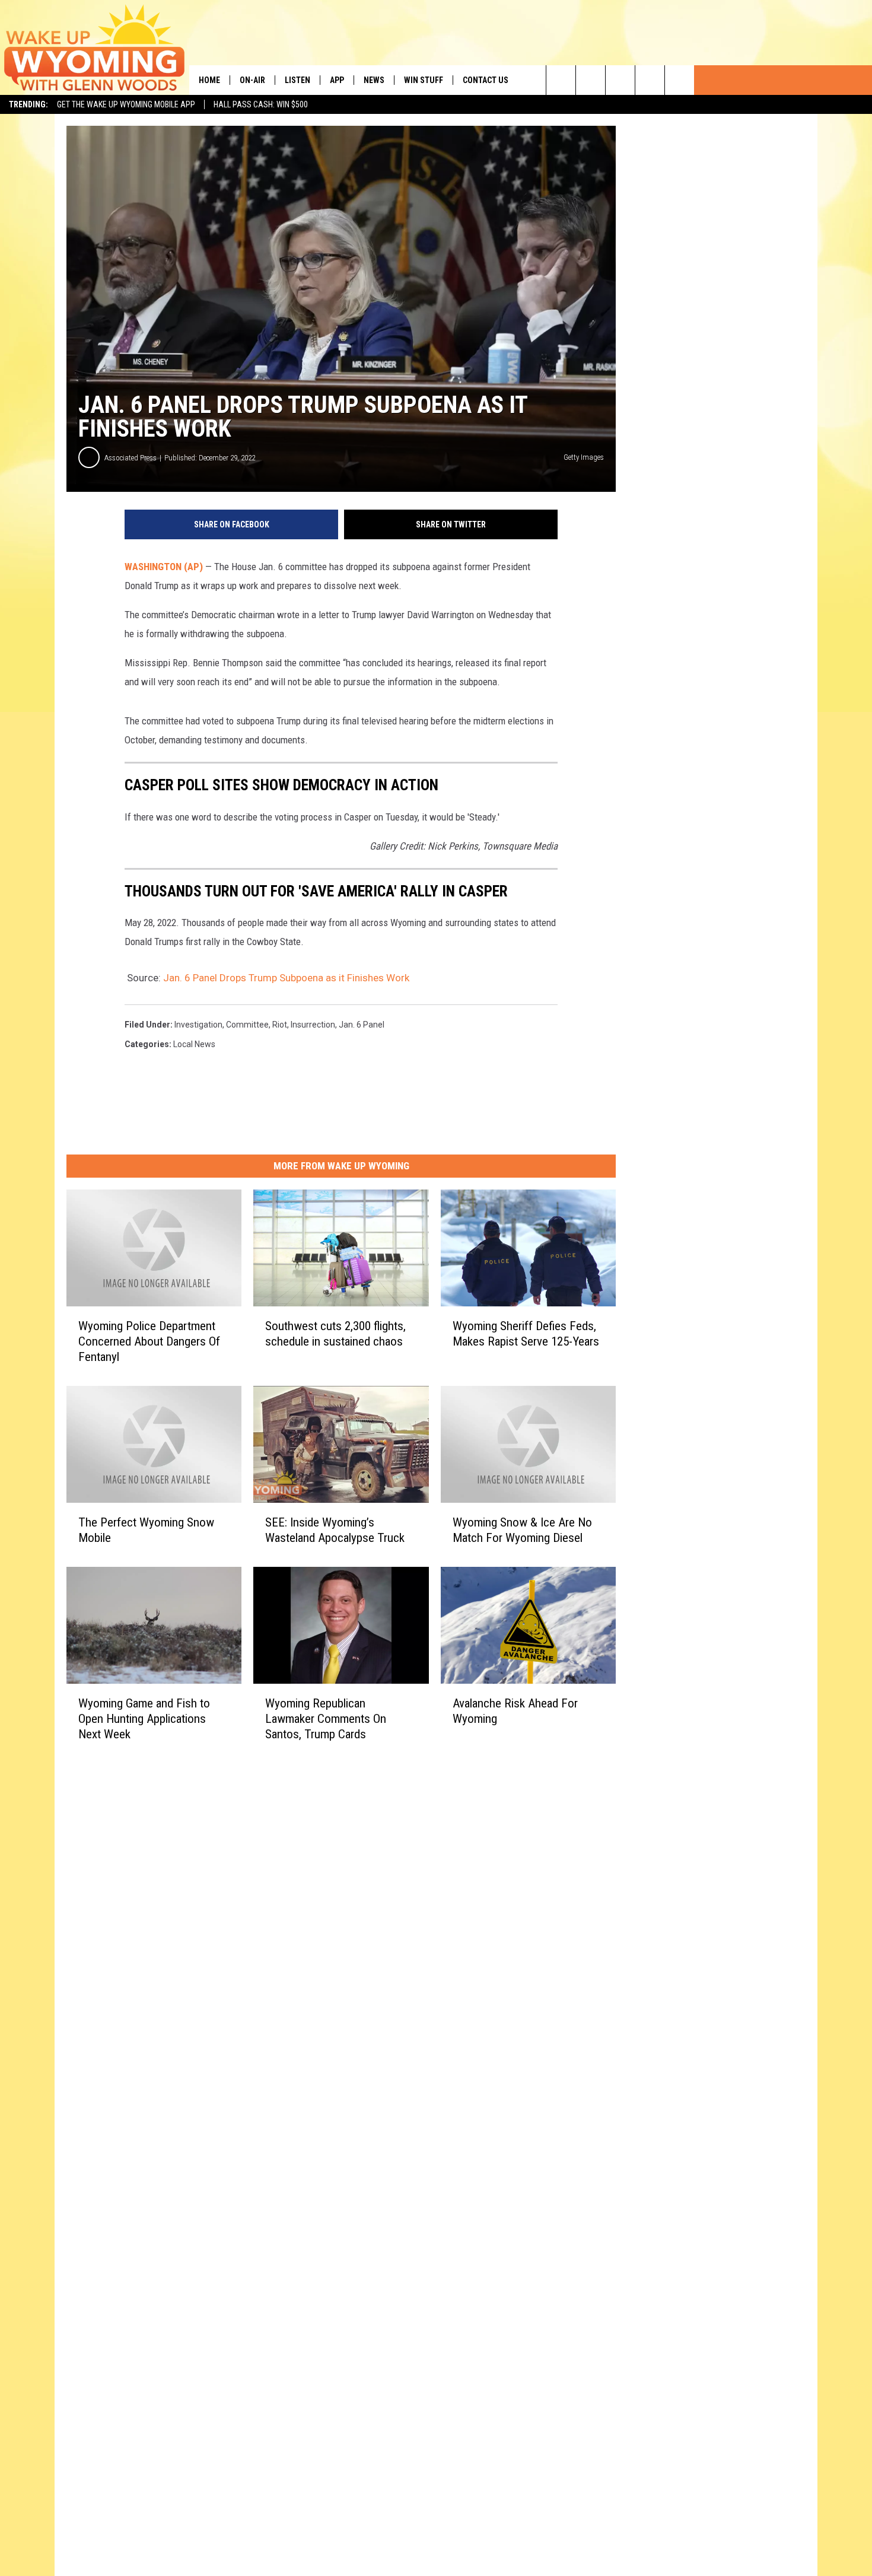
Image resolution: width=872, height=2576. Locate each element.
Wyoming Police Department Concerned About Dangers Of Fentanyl (149, 1341)
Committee (247, 1025)
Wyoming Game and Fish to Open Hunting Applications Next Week (144, 1719)
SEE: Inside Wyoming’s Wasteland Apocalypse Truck (335, 1530)
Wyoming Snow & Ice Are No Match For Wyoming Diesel (522, 1530)
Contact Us (486, 80)
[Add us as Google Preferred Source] (591, 80)
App (337, 80)
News (374, 80)
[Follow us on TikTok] (650, 80)
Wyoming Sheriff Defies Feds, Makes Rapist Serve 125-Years (526, 1334)
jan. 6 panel (362, 1025)
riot (280, 1025)
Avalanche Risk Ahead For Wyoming (515, 1711)
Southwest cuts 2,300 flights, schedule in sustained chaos (335, 1334)
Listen (297, 80)
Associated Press (131, 458)
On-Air (252, 80)
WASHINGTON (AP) (164, 567)
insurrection (313, 1025)
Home (209, 80)
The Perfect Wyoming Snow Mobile (146, 1530)
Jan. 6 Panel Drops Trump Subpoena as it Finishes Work (286, 978)
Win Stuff (424, 80)
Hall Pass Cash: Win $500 (261, 104)
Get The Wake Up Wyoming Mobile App (126, 104)
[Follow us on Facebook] (620, 80)
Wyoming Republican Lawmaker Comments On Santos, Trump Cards (326, 1719)
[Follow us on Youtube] (680, 80)
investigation (198, 1025)
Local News (194, 1044)
